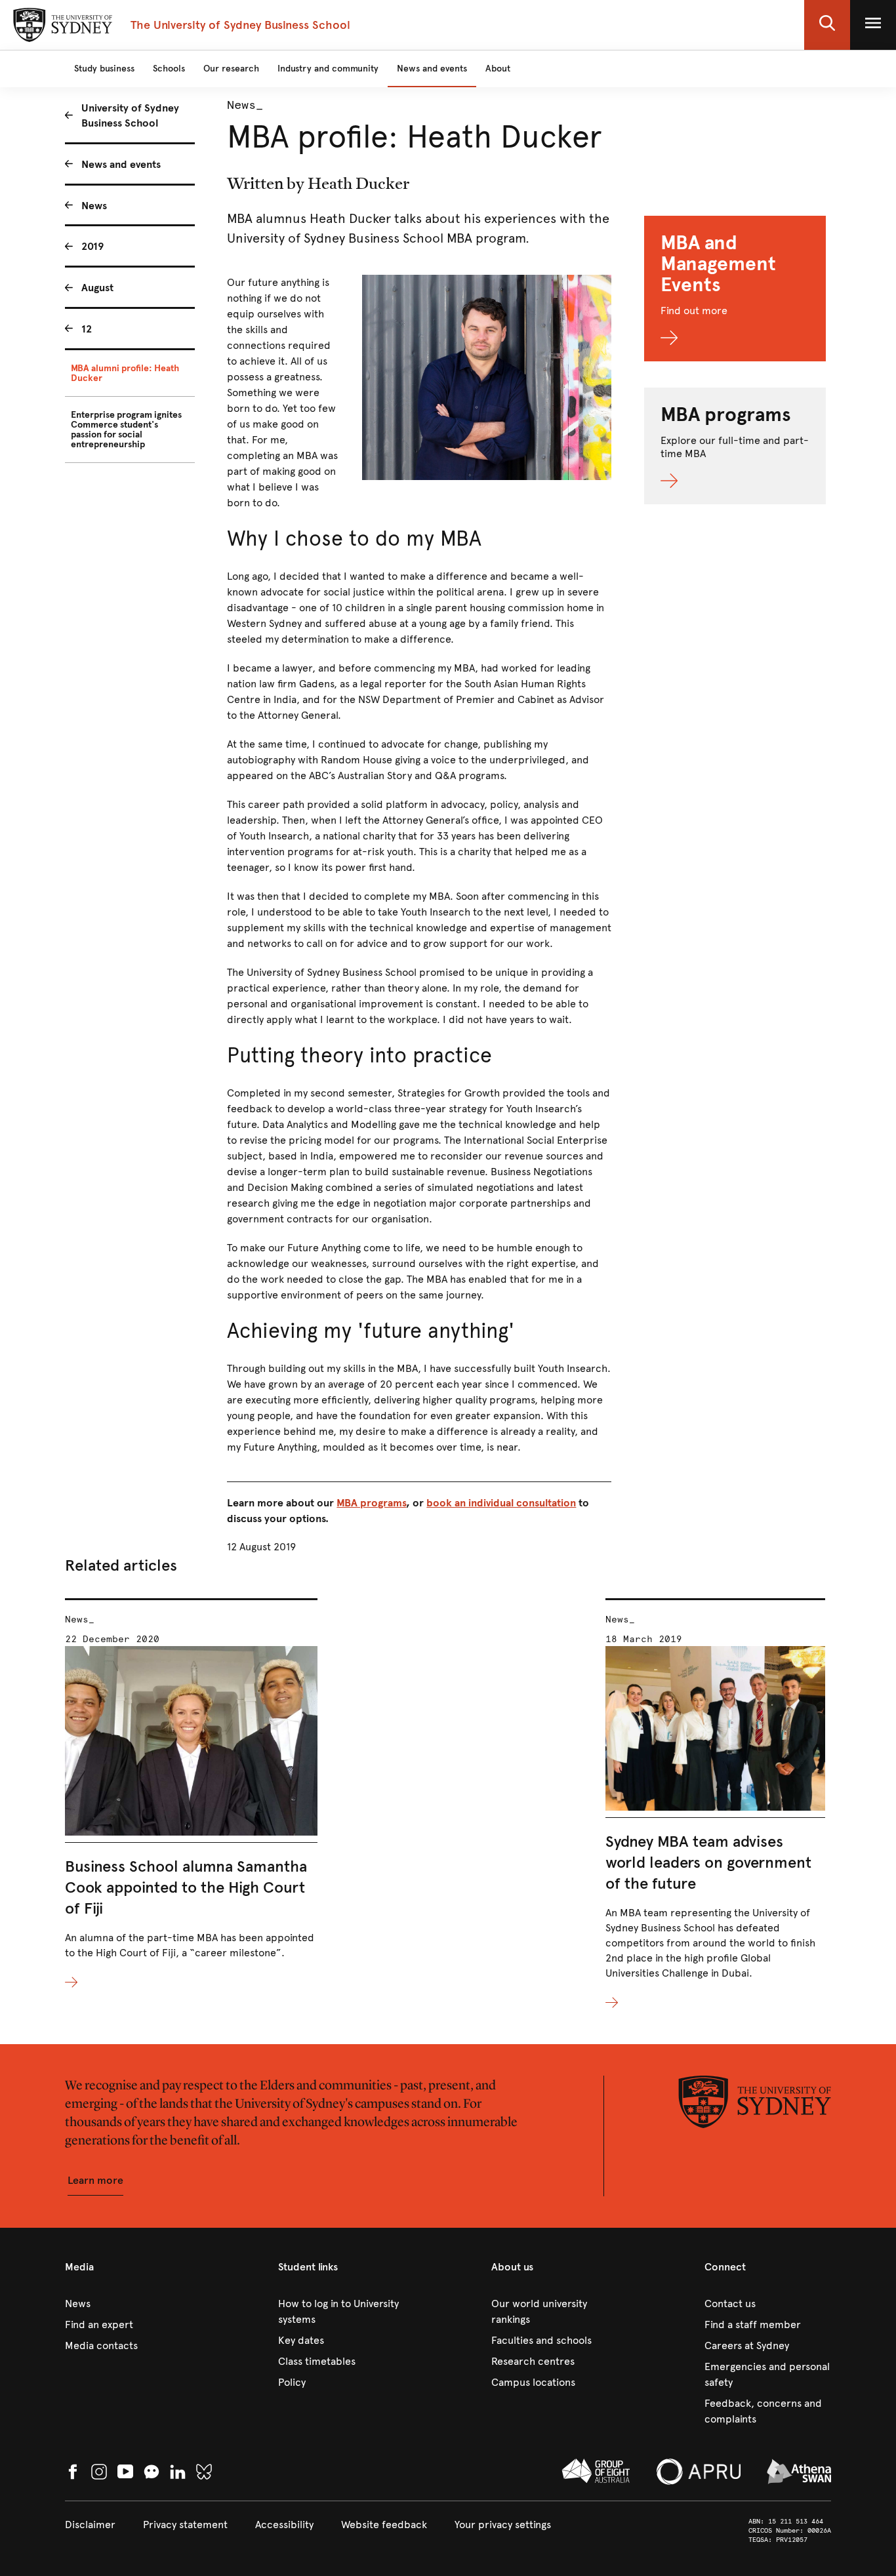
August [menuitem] (97, 288)
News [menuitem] (94, 206)
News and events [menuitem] (121, 164)
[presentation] (191, 1795)
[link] (128, 2304)
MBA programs (371, 1503)
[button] (827, 25)
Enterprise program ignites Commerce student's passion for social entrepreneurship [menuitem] (126, 430)
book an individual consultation (501, 1503)
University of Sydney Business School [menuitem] (130, 115)
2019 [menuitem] (92, 246)
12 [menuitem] (87, 329)
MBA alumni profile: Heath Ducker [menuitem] (125, 373)
